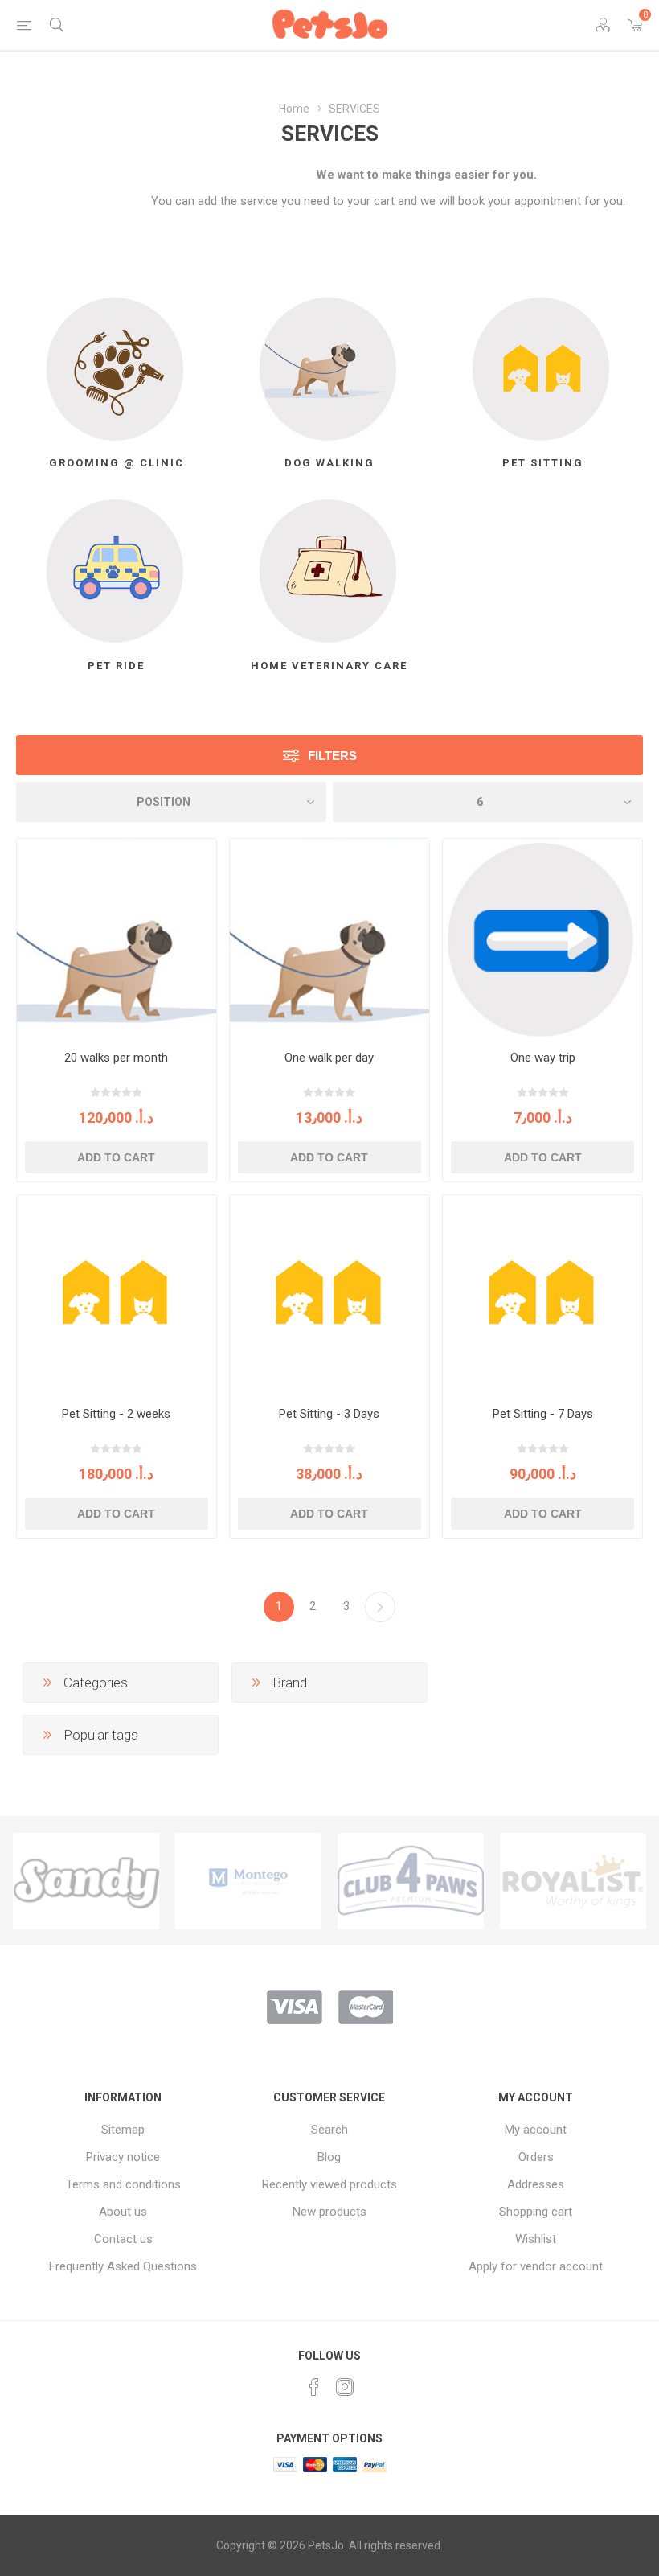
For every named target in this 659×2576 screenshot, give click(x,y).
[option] (86, 1881)
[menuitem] (123, 2130)
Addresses (536, 2184)
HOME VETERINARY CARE (329, 666)
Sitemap (123, 2130)
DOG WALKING (329, 463)
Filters (332, 756)
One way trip (543, 1058)
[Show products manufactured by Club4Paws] (411, 1881)
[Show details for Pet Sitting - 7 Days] (542, 1295)
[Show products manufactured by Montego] (248, 1881)
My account (536, 2130)
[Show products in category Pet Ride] (117, 571)
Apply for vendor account (536, 2266)
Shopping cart (536, 2212)
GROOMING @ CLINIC (117, 463)
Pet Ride (116, 666)
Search (329, 2130)
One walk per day (329, 1058)
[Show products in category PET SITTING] (542, 368)
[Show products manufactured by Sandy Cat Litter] (86, 1881)
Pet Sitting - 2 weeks (116, 1414)
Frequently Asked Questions (123, 2266)
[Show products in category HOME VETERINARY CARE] (329, 571)
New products (329, 2212)
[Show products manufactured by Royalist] (573, 1881)
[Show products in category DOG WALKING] (329, 368)
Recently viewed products (329, 2184)
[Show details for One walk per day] (329, 939)
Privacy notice (123, 2157)
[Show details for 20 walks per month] (117, 939)
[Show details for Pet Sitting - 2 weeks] (117, 1295)
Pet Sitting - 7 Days (543, 1414)
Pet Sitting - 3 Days (329, 1414)
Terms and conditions (123, 2184)
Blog (329, 2157)
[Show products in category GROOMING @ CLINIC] (117, 368)
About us (123, 2212)
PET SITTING (543, 463)
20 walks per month (116, 1058)
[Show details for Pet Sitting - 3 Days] (329, 1295)
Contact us (123, 2239)
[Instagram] (345, 2387)
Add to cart (116, 1157)
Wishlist (536, 2239)
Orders (536, 2157)
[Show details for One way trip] (542, 939)
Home (294, 109)
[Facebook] (314, 2387)
